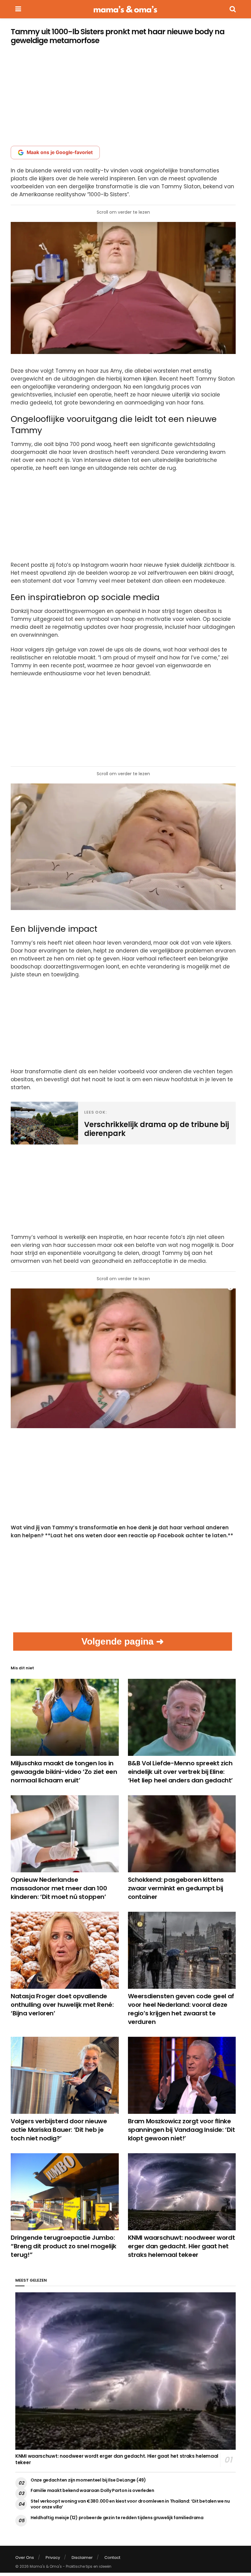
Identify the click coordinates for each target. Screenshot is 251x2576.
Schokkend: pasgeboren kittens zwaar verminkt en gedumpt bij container (176, 1888)
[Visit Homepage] (125, 9)
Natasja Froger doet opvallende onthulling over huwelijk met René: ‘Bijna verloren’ (62, 2005)
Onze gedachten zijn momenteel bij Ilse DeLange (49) (88, 2480)
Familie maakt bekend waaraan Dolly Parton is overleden (92, 2490)
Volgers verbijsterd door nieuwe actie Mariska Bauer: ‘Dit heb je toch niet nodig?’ (59, 2130)
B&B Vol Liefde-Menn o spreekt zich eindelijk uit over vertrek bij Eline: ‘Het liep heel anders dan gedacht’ (180, 1772)
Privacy (53, 2558)
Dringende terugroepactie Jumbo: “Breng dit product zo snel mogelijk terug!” (64, 2246)
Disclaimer (82, 2558)
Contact (112, 2558)
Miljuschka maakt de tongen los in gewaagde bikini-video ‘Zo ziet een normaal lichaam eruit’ (64, 1772)
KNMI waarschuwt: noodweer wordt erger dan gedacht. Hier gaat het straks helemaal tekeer (182, 2246)
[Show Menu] (18, 9)
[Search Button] (233, 9)
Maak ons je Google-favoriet (60, 152)
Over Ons (25, 2558)
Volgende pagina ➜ (123, 1641)
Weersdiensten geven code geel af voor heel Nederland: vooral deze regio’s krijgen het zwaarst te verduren (181, 2009)
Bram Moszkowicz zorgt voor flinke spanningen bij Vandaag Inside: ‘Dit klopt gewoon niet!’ (182, 2130)
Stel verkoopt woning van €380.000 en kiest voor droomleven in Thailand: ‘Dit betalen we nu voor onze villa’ (130, 2504)
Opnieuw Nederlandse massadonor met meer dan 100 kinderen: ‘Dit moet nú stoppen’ (59, 1888)
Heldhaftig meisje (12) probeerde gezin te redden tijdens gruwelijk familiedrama (117, 2518)
